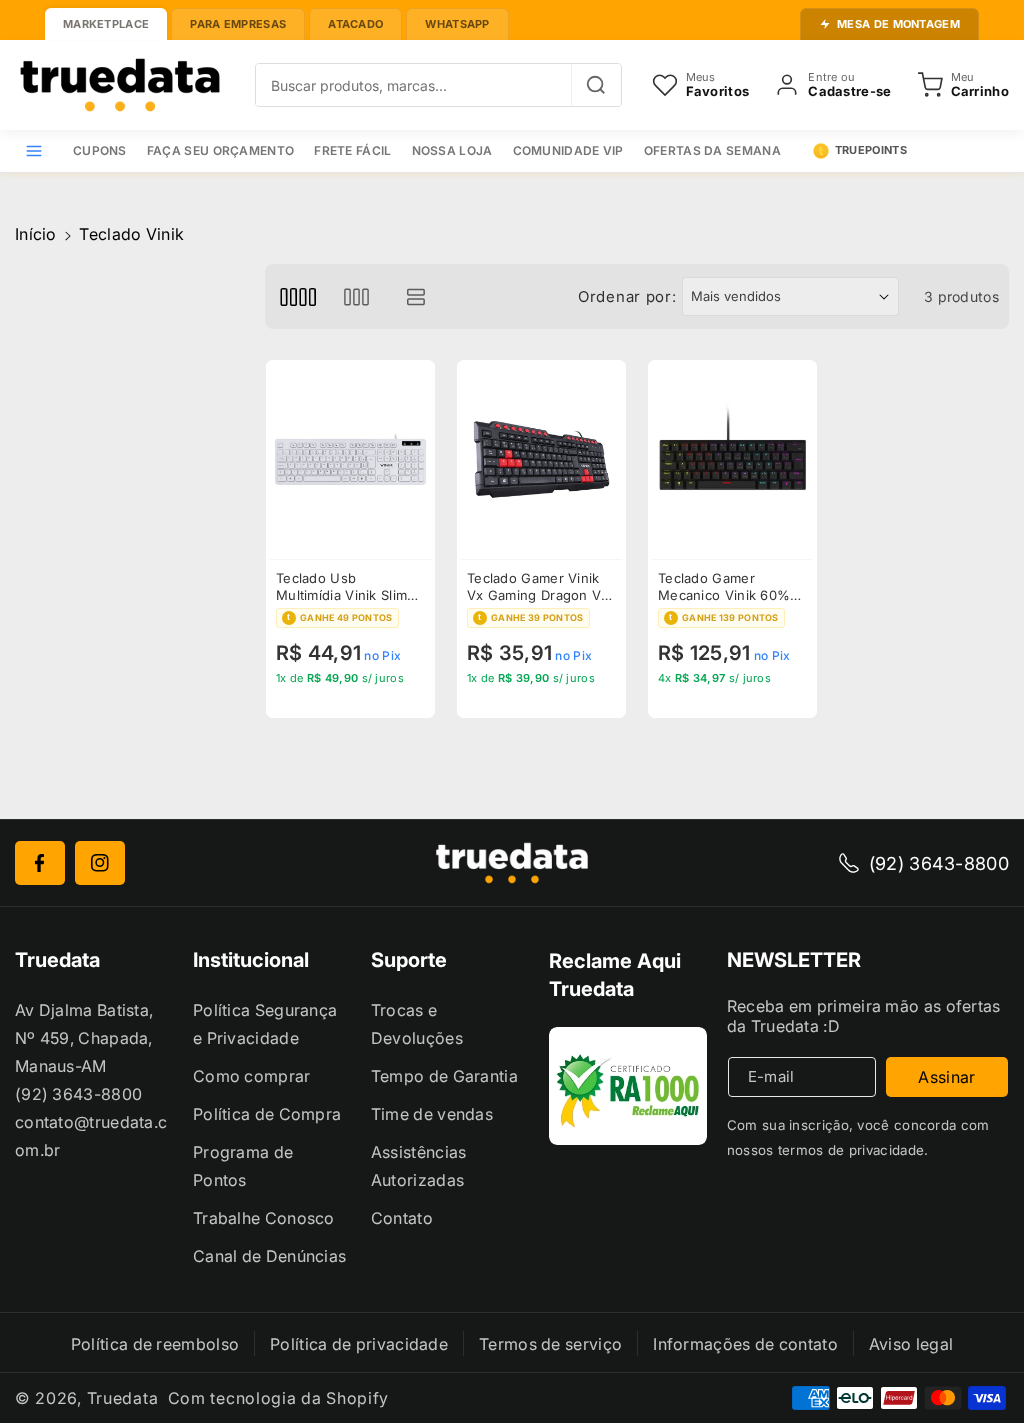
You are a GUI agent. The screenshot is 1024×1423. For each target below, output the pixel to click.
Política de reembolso (155, 1344)
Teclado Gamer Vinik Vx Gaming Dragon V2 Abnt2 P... (538, 587)
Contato (402, 1218)
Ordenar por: (627, 296)
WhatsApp (457, 24)
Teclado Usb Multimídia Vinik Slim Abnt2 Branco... (341, 587)
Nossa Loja (452, 150)
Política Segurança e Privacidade (265, 1024)
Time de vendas (432, 1114)
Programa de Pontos (243, 1166)
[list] (416, 296)
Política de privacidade (359, 1344)
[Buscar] (596, 85)
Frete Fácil (352, 150)
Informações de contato (745, 1344)
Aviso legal (911, 1344)
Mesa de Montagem (898, 24)
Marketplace (106, 24)
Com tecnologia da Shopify (279, 1398)
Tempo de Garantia (444, 1076)
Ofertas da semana (712, 150)
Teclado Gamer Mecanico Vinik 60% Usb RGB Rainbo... (724, 587)
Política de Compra (267, 1114)
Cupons (100, 150)
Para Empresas (238, 24)
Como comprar (252, 1076)
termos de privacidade (851, 1150)
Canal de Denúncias (269, 1256)
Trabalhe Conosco (264, 1218)
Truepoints (871, 150)
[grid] (297, 296)
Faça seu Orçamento (220, 150)
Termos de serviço (550, 1344)
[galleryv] (356, 296)
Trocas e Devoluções (417, 1024)
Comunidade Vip (568, 150)
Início (36, 234)
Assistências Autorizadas (419, 1166)
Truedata (123, 1398)
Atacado (355, 24)
